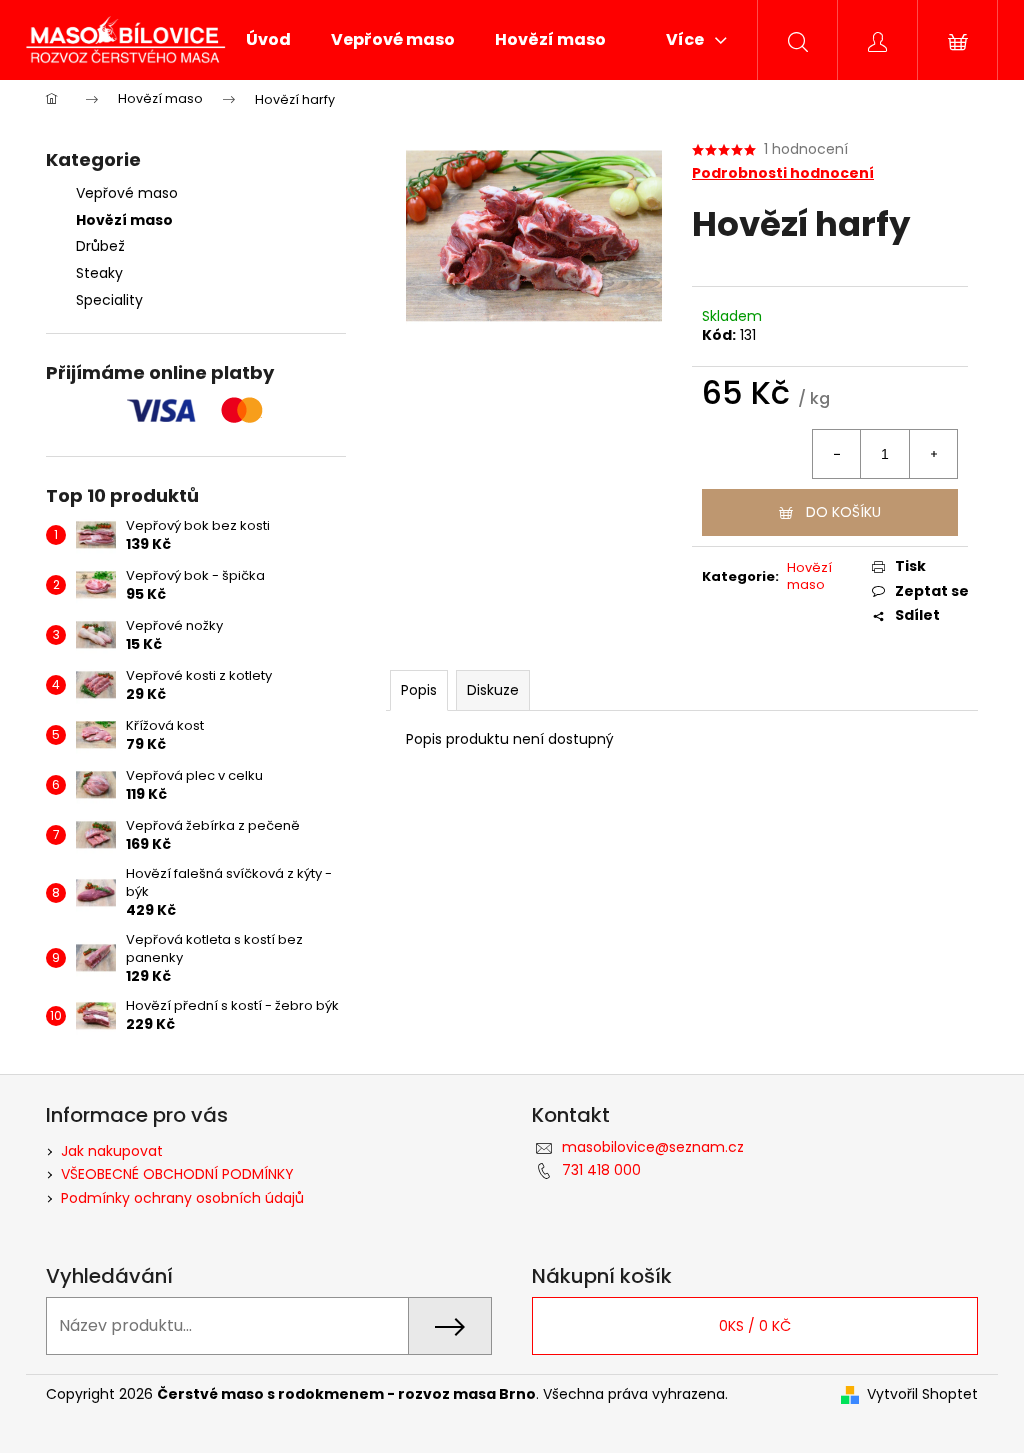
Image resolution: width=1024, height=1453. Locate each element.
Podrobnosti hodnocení (783, 173)
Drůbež (100, 246)
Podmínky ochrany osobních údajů (182, 1198)
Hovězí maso (124, 220)
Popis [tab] (419, 690)
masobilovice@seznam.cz (653, 1147)
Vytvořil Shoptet (922, 1394)
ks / (755, 1326)
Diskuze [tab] (493, 690)
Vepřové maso (127, 193)
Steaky (99, 273)
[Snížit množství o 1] (837, 454)
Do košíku (843, 512)
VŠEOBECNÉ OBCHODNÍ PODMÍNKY (177, 1174)
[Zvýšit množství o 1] (933, 454)
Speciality (109, 300)
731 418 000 (601, 1170)
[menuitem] (268, 40)
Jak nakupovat (112, 1151)
